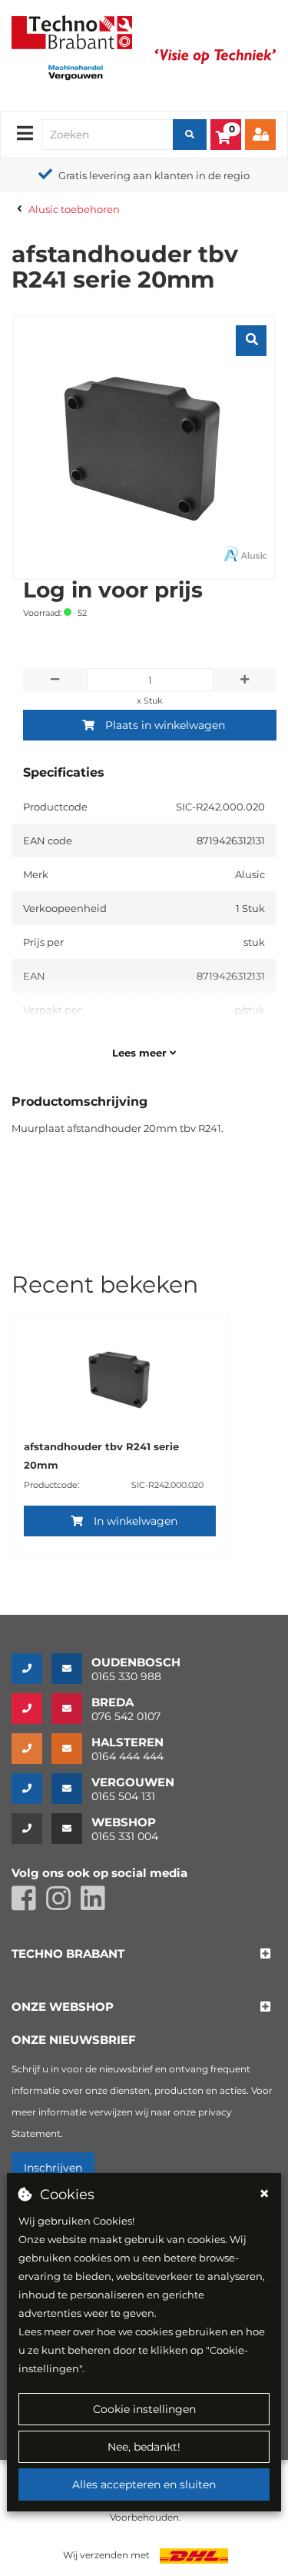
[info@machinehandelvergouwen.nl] (71, 1789)
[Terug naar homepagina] (72, 31)
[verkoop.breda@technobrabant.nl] (71, 1709)
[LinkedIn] (97, 1905)
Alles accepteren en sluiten (144, 2484)
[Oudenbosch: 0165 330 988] (31, 1669)
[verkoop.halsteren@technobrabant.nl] (71, 1749)
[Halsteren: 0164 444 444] (31, 1749)
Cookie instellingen (144, 2409)
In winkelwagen (136, 1521)
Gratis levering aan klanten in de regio (154, 175)
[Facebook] (29, 1905)
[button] (68, 1954)
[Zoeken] (190, 135)
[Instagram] (63, 1905)
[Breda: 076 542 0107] (31, 1709)
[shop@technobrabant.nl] (71, 1829)
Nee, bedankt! (144, 2447)
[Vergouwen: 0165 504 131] (31, 1789)
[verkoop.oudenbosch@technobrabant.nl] (71, 1669)
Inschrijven (53, 2168)
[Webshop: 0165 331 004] (31, 1829)
